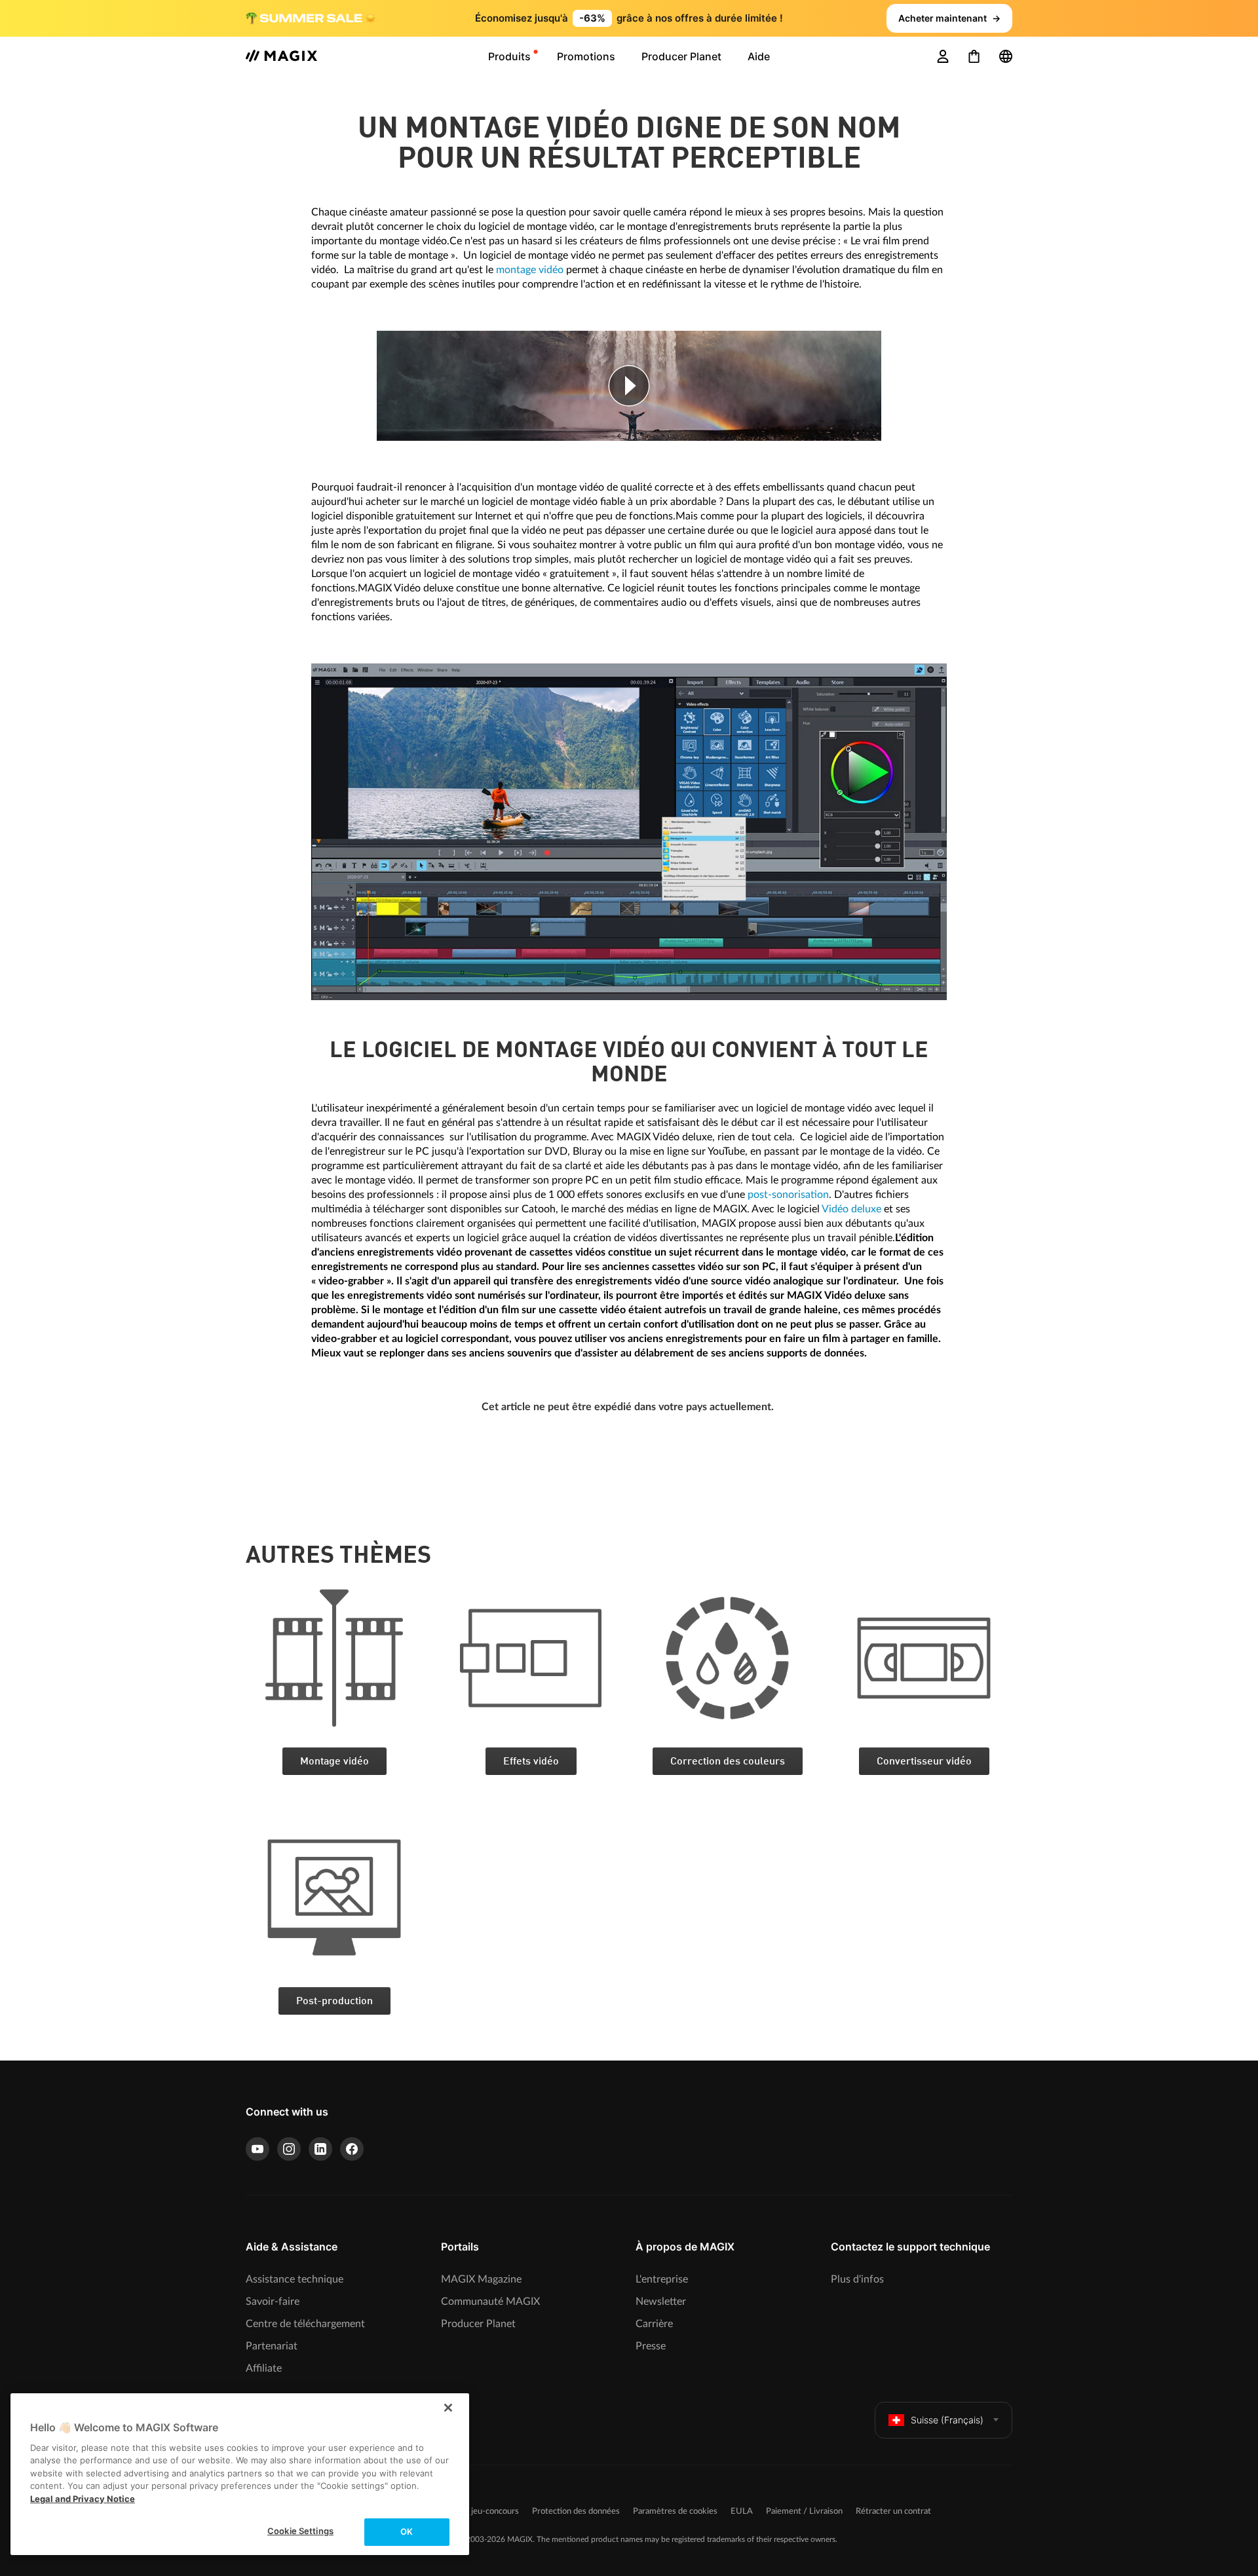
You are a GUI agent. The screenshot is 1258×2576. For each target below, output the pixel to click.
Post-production (334, 2002)
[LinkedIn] (320, 2149)
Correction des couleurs (728, 1762)
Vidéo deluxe (851, 1209)
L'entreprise (662, 2279)
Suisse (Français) (947, 2420)
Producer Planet (478, 2324)
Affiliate (264, 2368)
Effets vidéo (531, 1762)
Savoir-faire (273, 2302)
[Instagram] (289, 2149)
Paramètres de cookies (675, 2511)
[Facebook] (352, 2149)
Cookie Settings (300, 2531)
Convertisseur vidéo (924, 1762)
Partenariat (272, 2346)
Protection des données (576, 2511)
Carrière (654, 2324)
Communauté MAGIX (490, 2302)
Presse (651, 2346)
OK (407, 2531)
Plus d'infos (857, 2279)
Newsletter (661, 2302)
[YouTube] (257, 2149)
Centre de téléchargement (305, 2324)
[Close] (448, 2408)
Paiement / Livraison (804, 2511)
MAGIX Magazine (481, 2279)
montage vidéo (530, 270)
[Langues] (1006, 56)
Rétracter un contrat (893, 2511)
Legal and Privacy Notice (83, 2499)
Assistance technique (295, 2279)
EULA (742, 2511)
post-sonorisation (788, 1195)
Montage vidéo (334, 1762)
